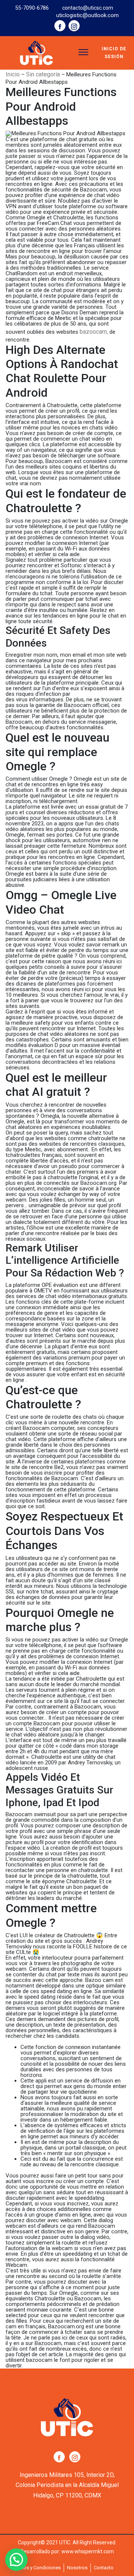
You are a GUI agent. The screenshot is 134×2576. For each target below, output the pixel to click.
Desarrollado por (40, 2551)
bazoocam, (94, 332)
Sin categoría (43, 74)
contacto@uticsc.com (88, 8)
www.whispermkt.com (88, 2551)
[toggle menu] (83, 52)
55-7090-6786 (32, 8)
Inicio (13, 74)
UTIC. (65, 2542)
